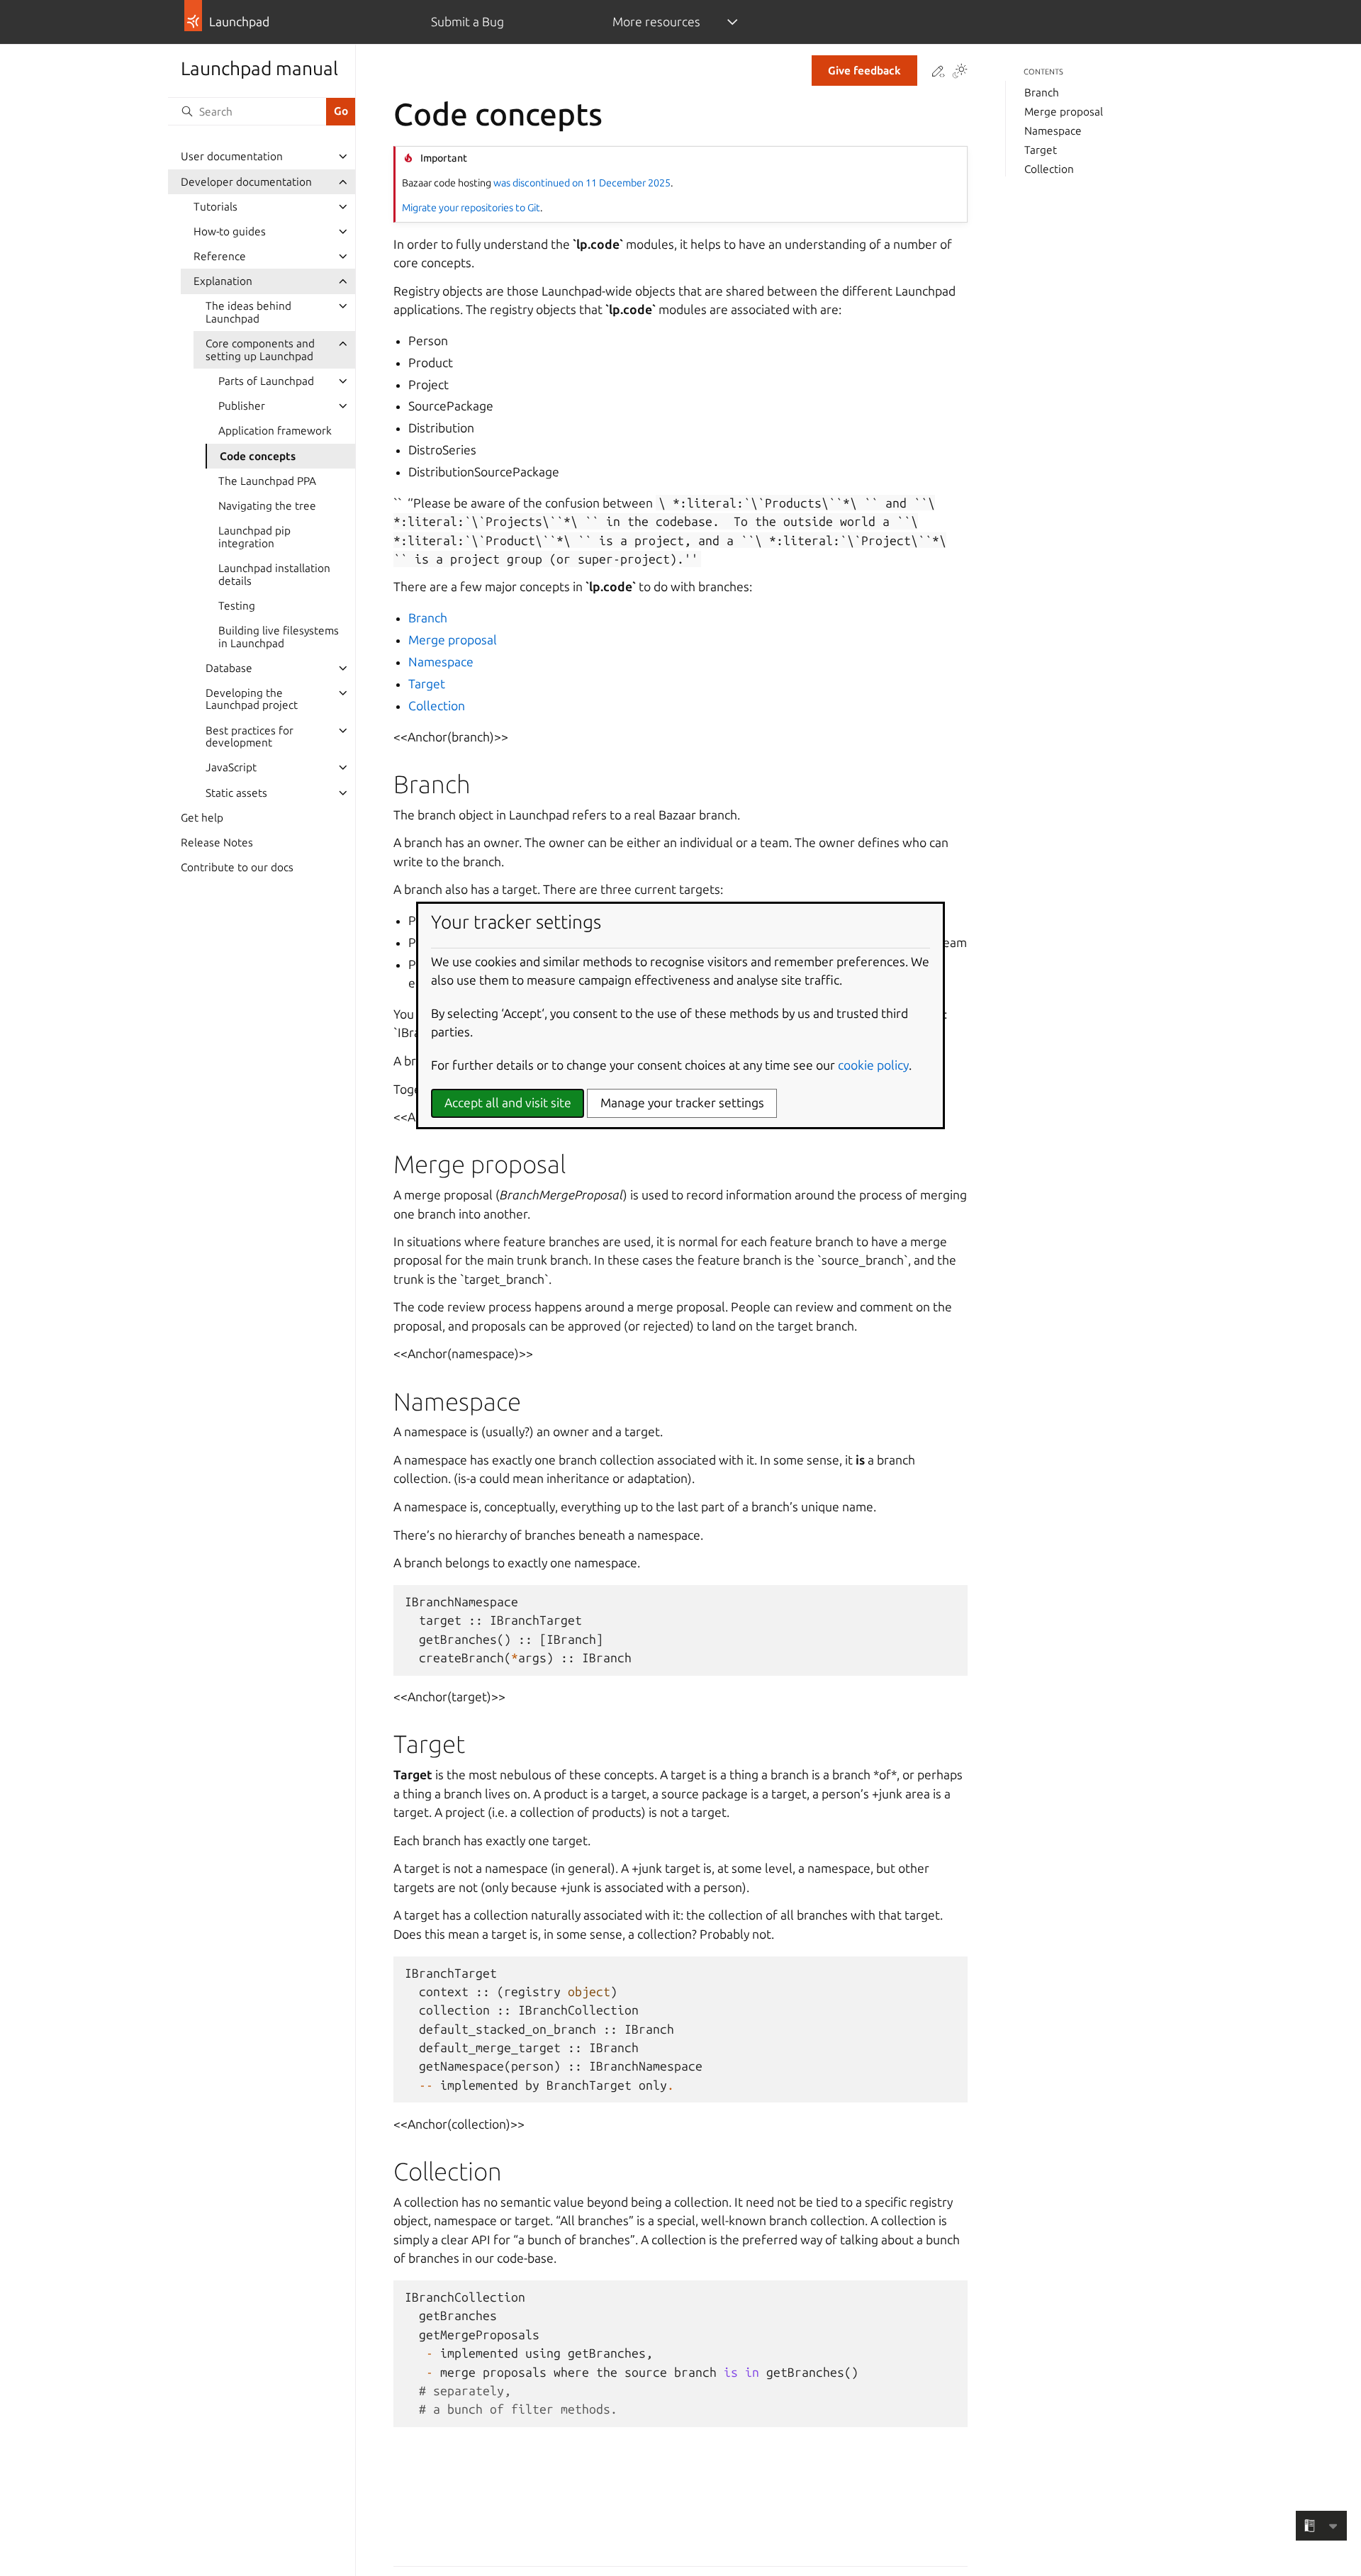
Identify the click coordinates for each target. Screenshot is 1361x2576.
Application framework (275, 431)
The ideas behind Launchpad (248, 312)
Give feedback (864, 71)
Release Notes (217, 842)
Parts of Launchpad (266, 381)
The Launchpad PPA (267, 481)
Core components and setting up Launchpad (260, 350)
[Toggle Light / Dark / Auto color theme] (960, 72)
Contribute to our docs (237, 867)
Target (427, 684)
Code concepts (258, 456)
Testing (237, 606)
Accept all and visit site (508, 1103)
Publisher (242, 406)
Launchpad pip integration (254, 537)
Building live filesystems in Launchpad (279, 637)
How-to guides (230, 231)
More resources (656, 22)
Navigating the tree (267, 506)
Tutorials (215, 207)
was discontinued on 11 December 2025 (582, 183)
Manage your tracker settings (682, 1103)
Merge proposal (453, 640)
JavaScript (231, 767)
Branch (428, 618)
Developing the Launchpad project (252, 699)
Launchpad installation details (274, 575)
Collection (437, 706)
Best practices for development (250, 737)
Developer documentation (246, 182)
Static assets (236, 793)
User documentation (232, 156)
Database (229, 668)
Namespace (441, 662)
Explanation (223, 281)
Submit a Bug (467, 22)
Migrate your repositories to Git (471, 208)
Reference (220, 256)
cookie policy (873, 1065)
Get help (202, 818)
